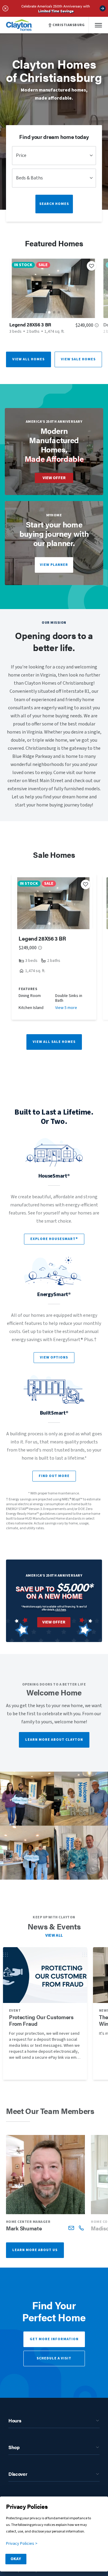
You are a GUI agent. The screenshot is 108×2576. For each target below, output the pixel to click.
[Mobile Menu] (98, 25)
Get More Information (54, 2339)
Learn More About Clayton (54, 1740)
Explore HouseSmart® (54, 1239)
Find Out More (54, 1476)
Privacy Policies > (22, 2544)
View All (54, 1935)
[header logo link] (19, 25)
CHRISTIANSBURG (69, 25)
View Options (54, 1357)
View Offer (54, 478)
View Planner (54, 565)
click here (61, 1609)
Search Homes (54, 204)
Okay (16, 2559)
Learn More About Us (35, 2250)
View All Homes (28, 359)
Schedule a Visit (54, 2358)
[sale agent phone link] (81, 2228)
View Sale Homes (78, 359)
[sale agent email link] (71, 2228)
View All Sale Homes (54, 1042)
